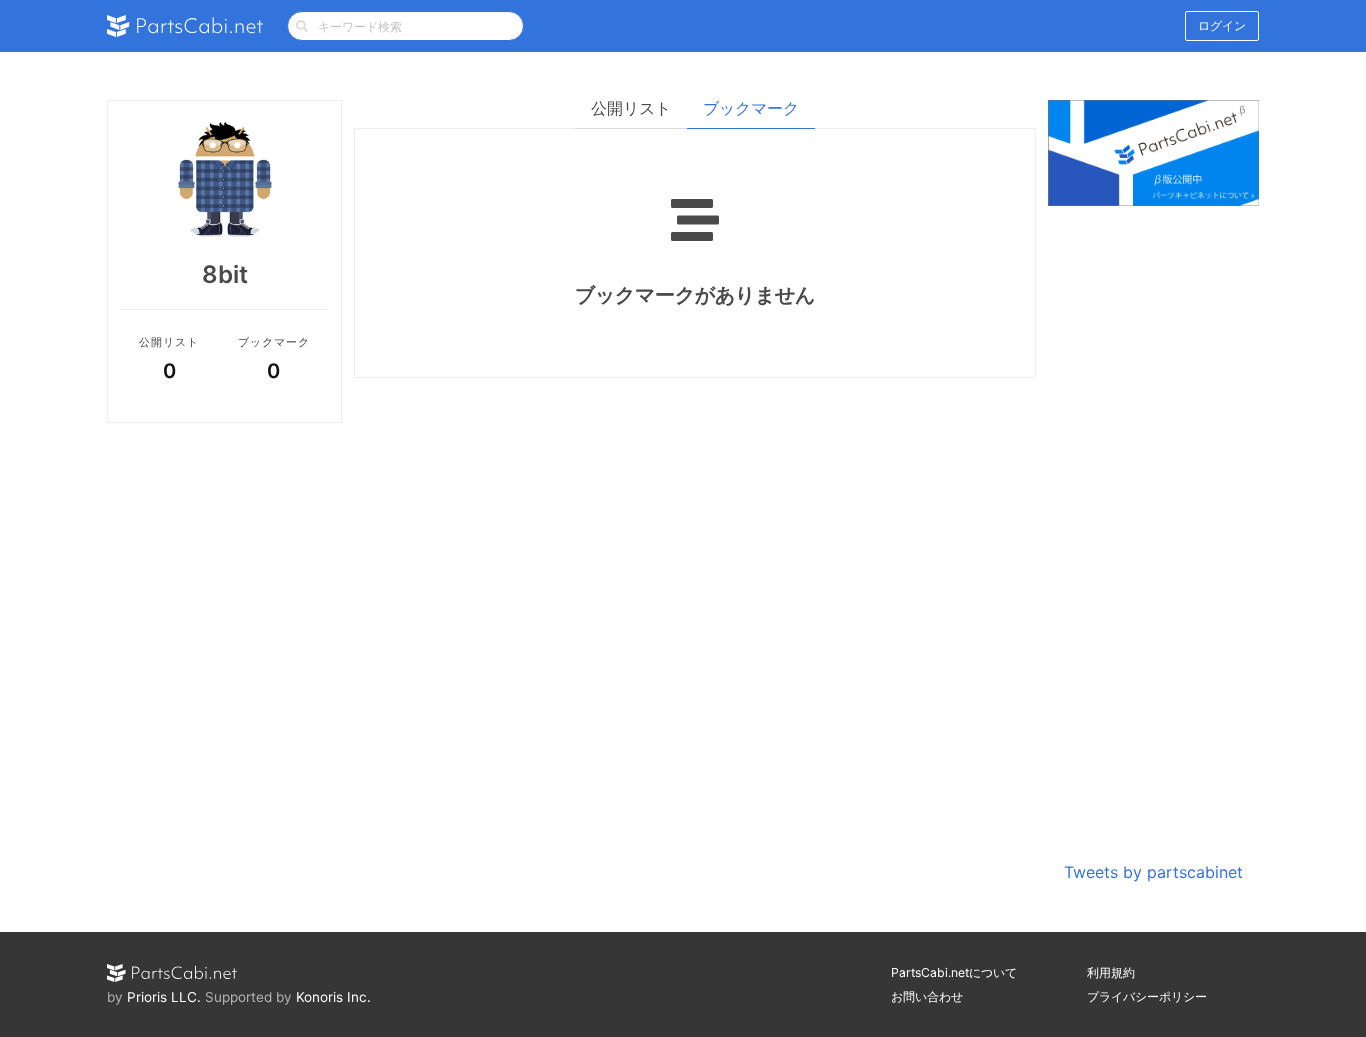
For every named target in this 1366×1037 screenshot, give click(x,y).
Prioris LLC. (164, 997)
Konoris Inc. (333, 997)
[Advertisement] (1153, 536)
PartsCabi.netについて (954, 972)
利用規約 (1111, 972)
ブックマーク (751, 108)
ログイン (1222, 25)
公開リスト (631, 108)
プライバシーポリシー (1147, 996)
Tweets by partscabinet (1153, 872)
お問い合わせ (927, 996)
